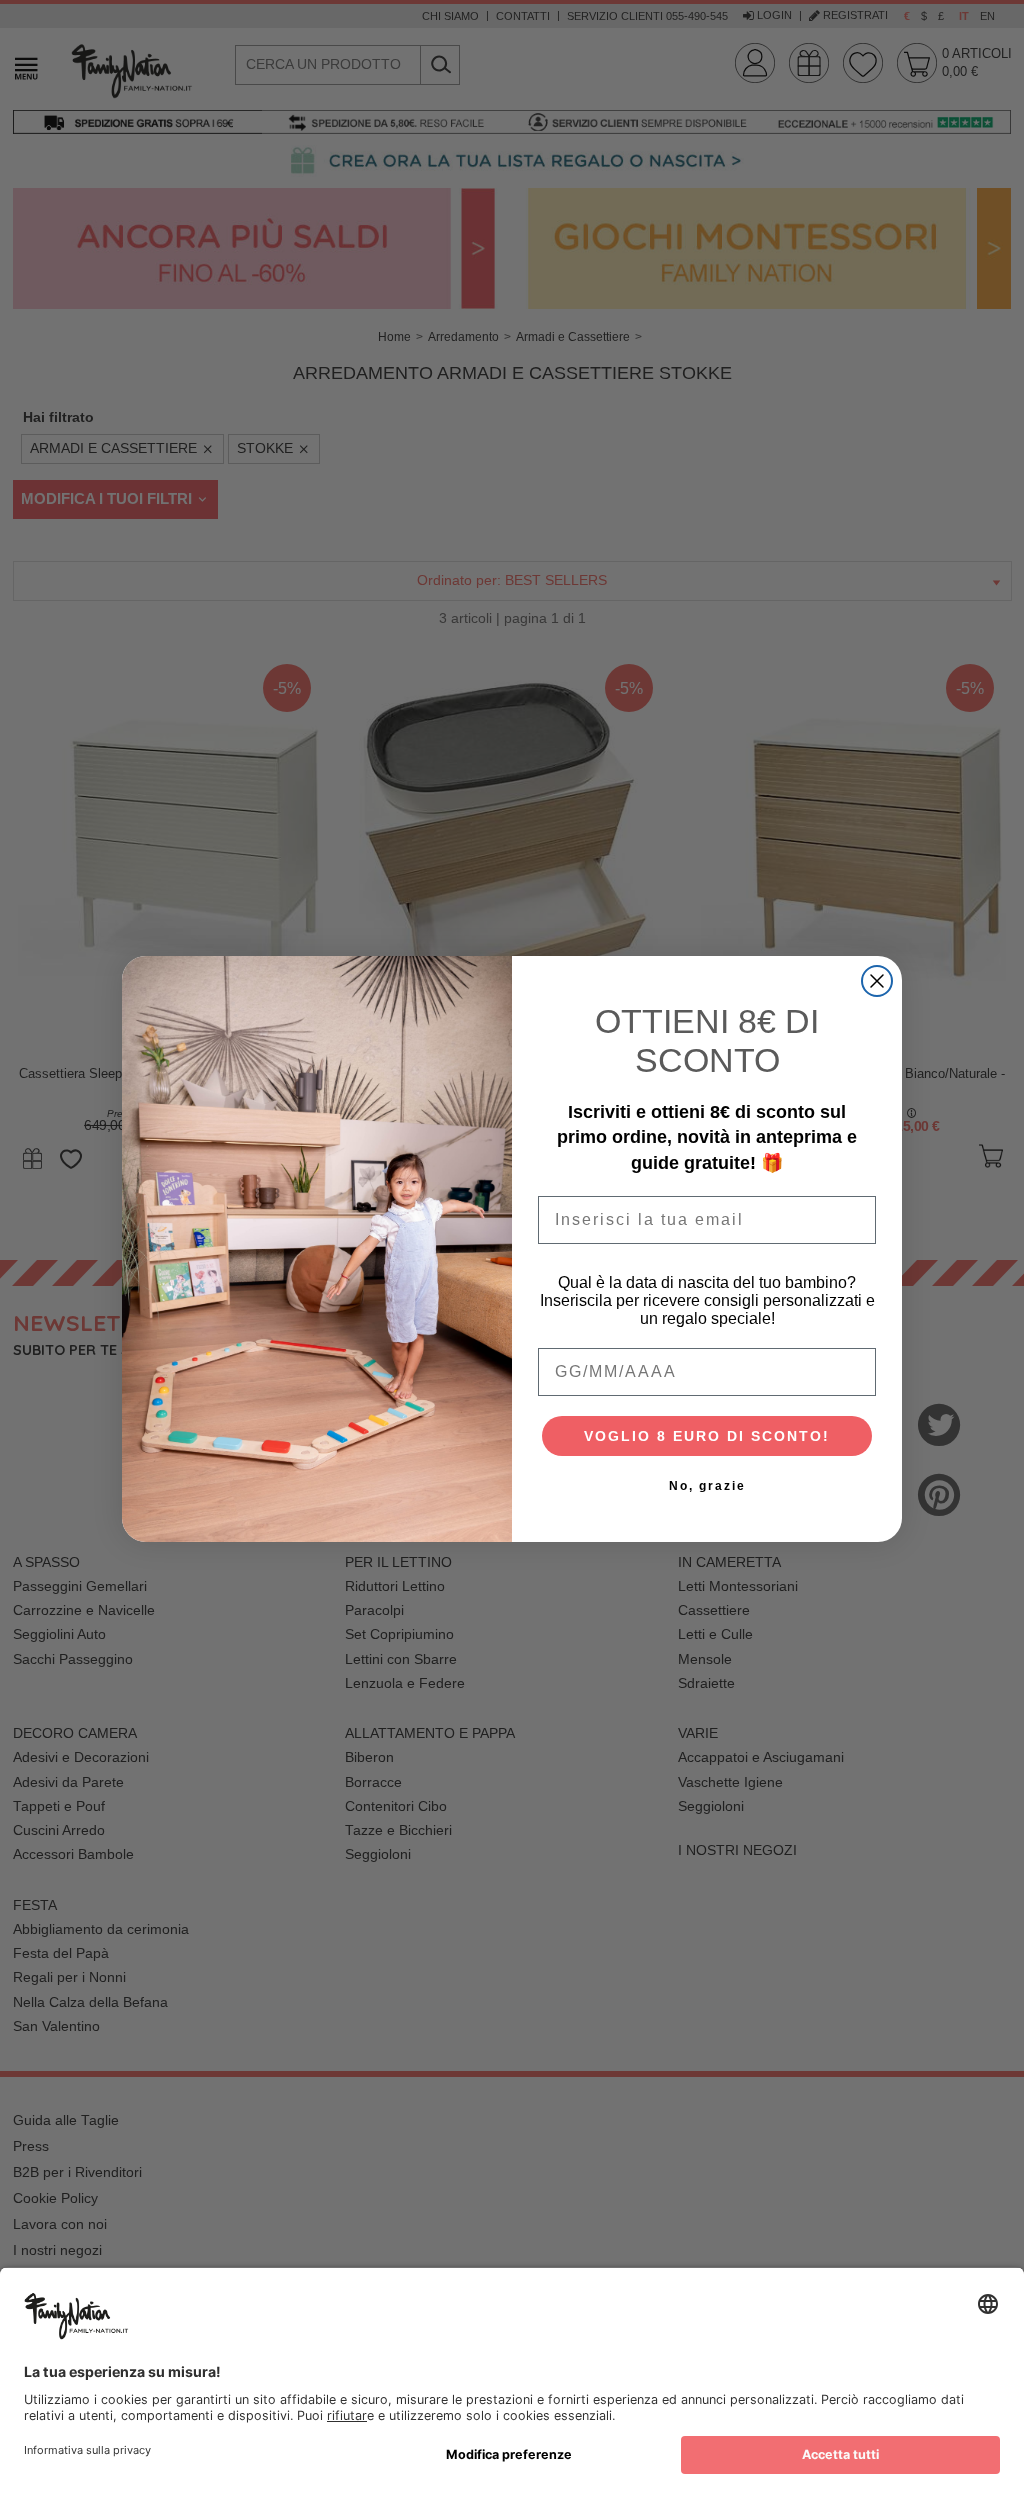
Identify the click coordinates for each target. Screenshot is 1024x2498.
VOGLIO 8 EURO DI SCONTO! (707, 1436)
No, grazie (707, 1486)
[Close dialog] (877, 981)
